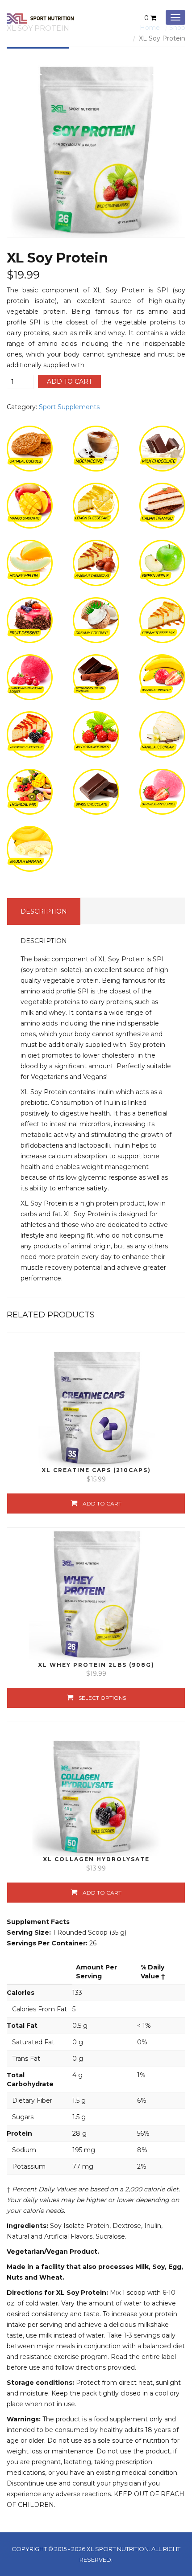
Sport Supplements (69, 407)
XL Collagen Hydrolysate (96, 1859)
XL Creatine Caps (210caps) (96, 1470)
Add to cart (69, 381)
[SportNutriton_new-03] (96, 149)
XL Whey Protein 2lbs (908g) (96, 1665)
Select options (102, 1698)
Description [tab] (44, 911)
